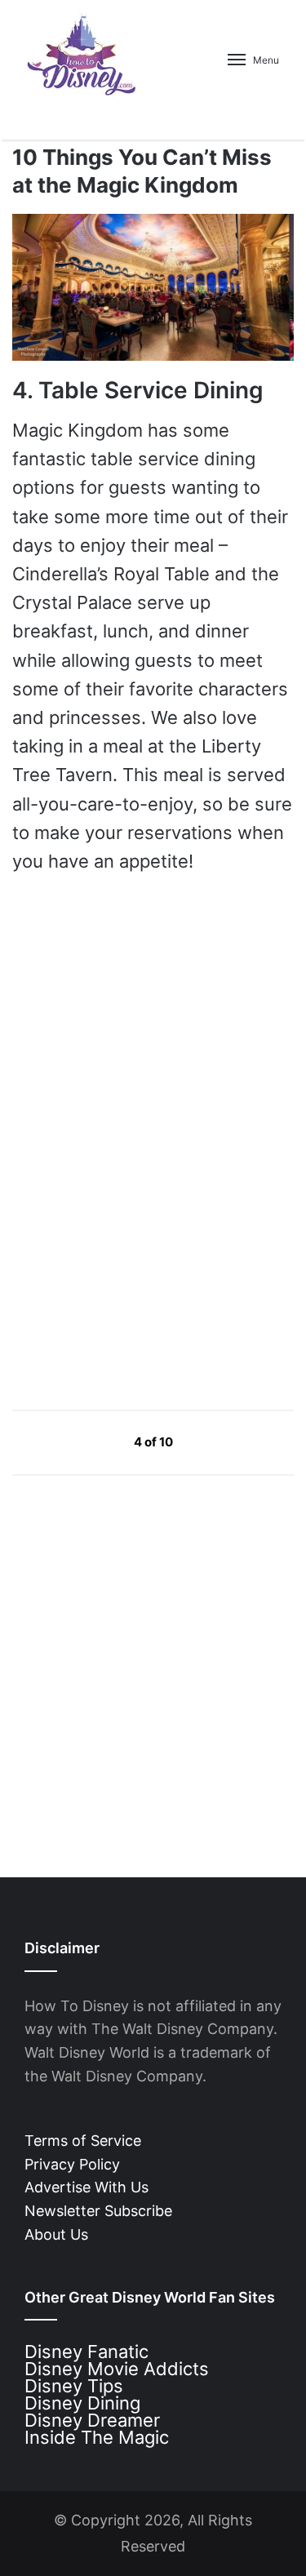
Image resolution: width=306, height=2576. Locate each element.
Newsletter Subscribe (98, 2211)
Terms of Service (83, 2141)
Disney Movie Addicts (117, 2369)
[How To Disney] (82, 55)
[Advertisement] (135, 1241)
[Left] (97, 1442)
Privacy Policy (72, 2164)
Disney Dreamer (92, 2420)
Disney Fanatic (86, 2352)
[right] (211, 1442)
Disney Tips (74, 2386)
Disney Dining (82, 2403)
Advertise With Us (86, 2187)
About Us (56, 2234)
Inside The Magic (97, 2437)
